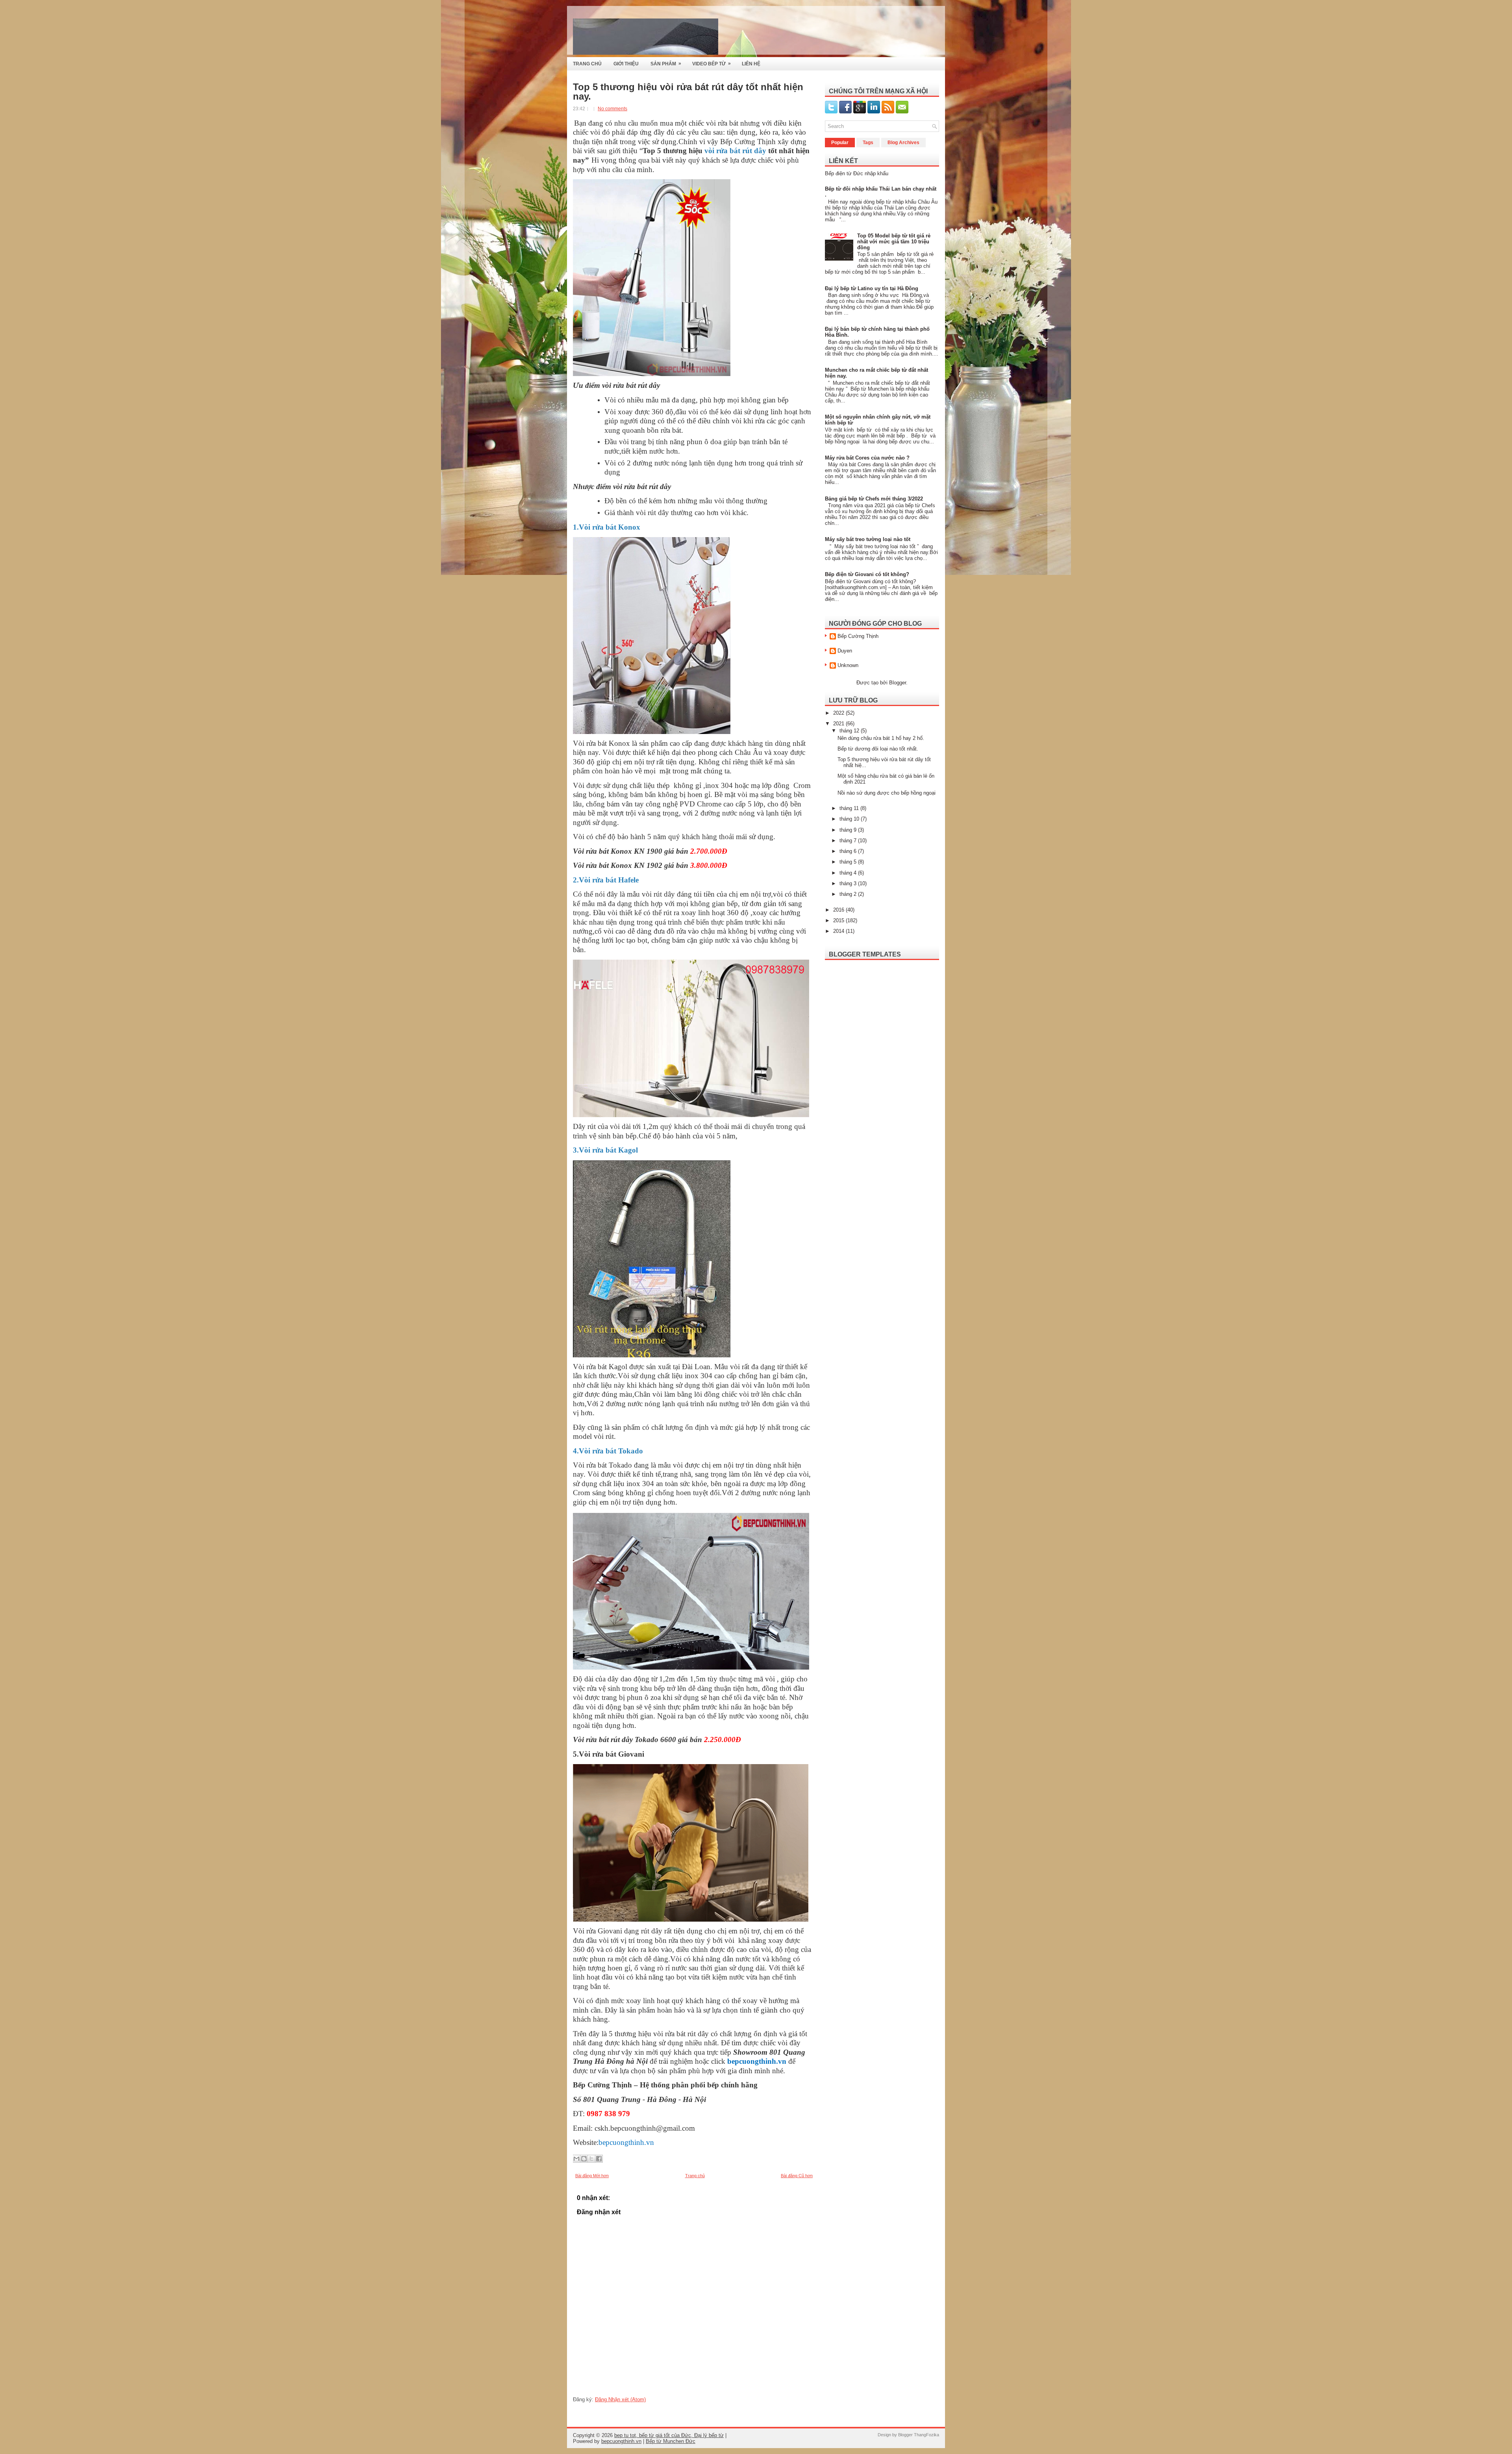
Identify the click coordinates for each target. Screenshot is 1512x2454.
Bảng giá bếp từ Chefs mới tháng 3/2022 (874, 499)
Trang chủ (695, 2176)
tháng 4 (849, 873)
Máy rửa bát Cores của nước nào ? (867, 458)
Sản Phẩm (666, 64)
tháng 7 (849, 841)
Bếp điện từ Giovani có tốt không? (867, 574)
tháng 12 (850, 731)
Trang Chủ (587, 64)
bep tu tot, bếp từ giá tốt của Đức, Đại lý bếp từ (669, 2435)
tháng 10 (850, 819)
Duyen (845, 651)
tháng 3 (849, 883)
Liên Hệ (751, 64)
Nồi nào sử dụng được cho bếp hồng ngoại (887, 793)
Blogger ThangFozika (919, 2435)
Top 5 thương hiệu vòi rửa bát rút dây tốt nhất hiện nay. (688, 92)
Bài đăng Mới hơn (592, 2176)
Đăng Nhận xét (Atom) (620, 2399)
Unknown (848, 665)
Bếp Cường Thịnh (858, 636)
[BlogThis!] (584, 2159)
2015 (839, 920)
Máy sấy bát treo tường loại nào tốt (868, 539)
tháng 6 (849, 851)
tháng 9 (849, 830)
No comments (612, 109)
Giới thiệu (626, 64)
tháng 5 (849, 862)
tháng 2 (849, 894)
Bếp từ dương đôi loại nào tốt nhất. (878, 749)
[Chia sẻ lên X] (591, 2159)
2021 (839, 724)
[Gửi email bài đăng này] (576, 2159)
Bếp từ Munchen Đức (671, 2441)
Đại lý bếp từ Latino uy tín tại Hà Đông (872, 288)
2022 (839, 713)
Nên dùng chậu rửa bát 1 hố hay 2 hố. (881, 738)
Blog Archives (903, 143)
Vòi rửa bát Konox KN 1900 (619, 851)
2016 (839, 910)
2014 (839, 931)
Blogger (898, 683)
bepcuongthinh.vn (621, 2441)
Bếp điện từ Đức (844, 173)
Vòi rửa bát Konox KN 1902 (618, 865)
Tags (868, 143)
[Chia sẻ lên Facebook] (599, 2159)
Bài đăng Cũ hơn (797, 2176)
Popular (840, 143)
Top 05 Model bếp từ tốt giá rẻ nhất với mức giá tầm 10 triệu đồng (894, 242)
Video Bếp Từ (712, 64)
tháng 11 (850, 808)
